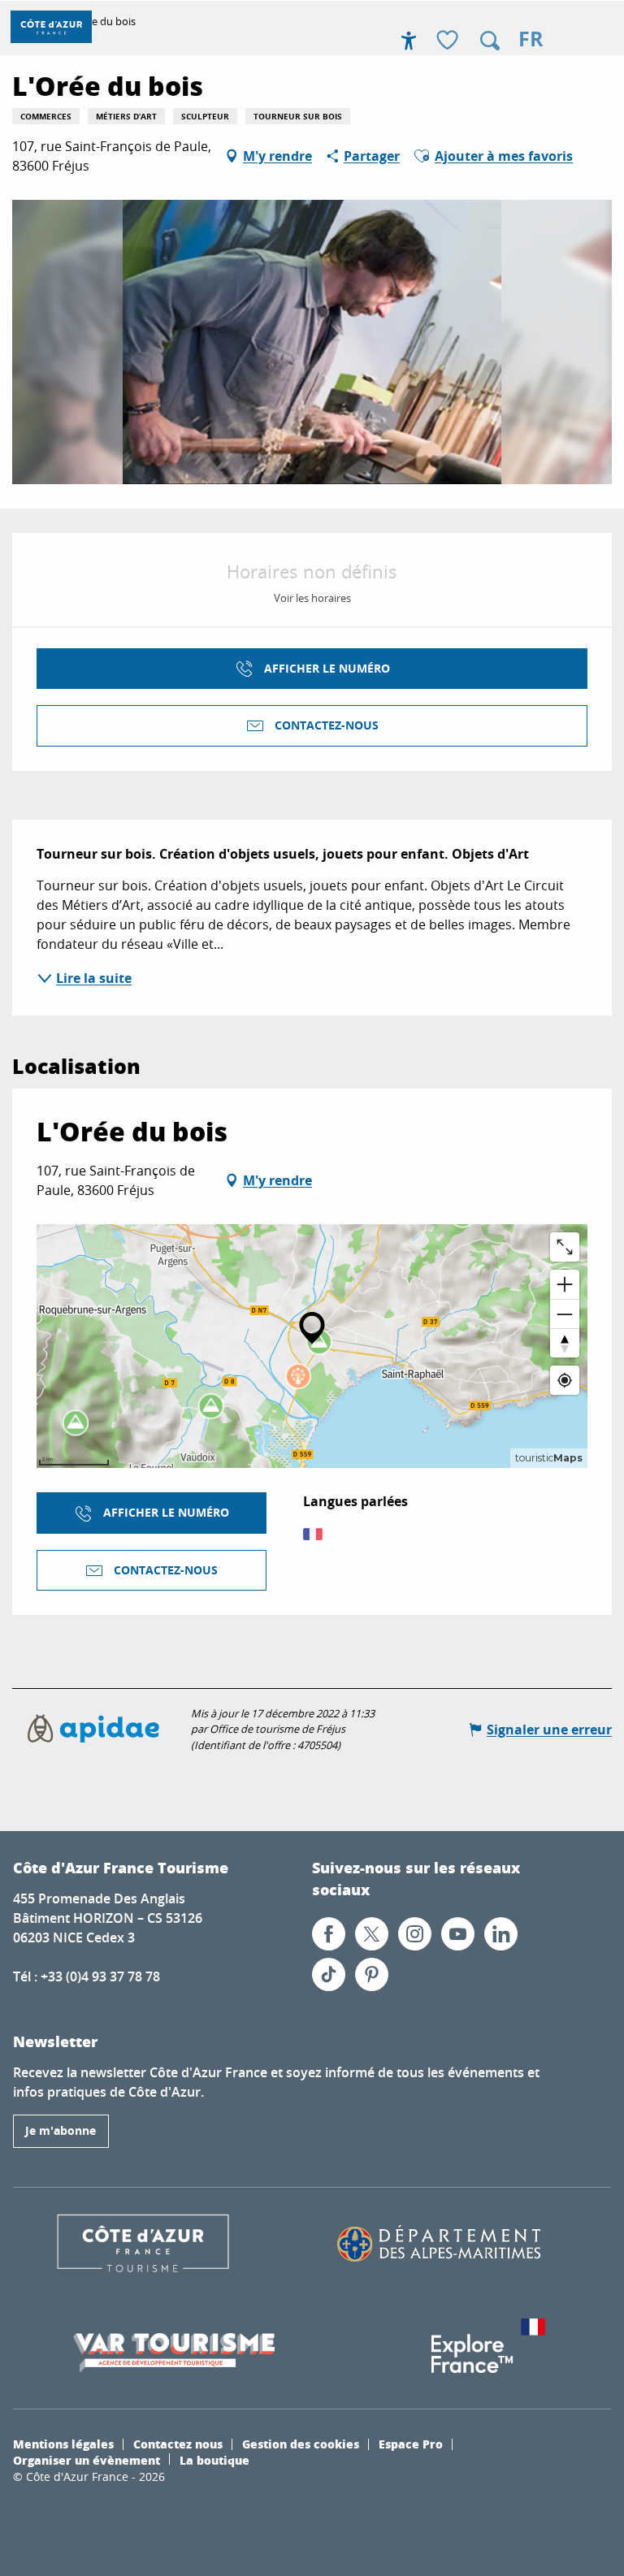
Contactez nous (178, 2444)
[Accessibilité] (409, 41)
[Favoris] (449, 41)
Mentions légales (63, 2444)
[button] (490, 41)
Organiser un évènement (87, 2460)
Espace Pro (411, 2444)
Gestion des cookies (301, 2444)
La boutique (214, 2460)
